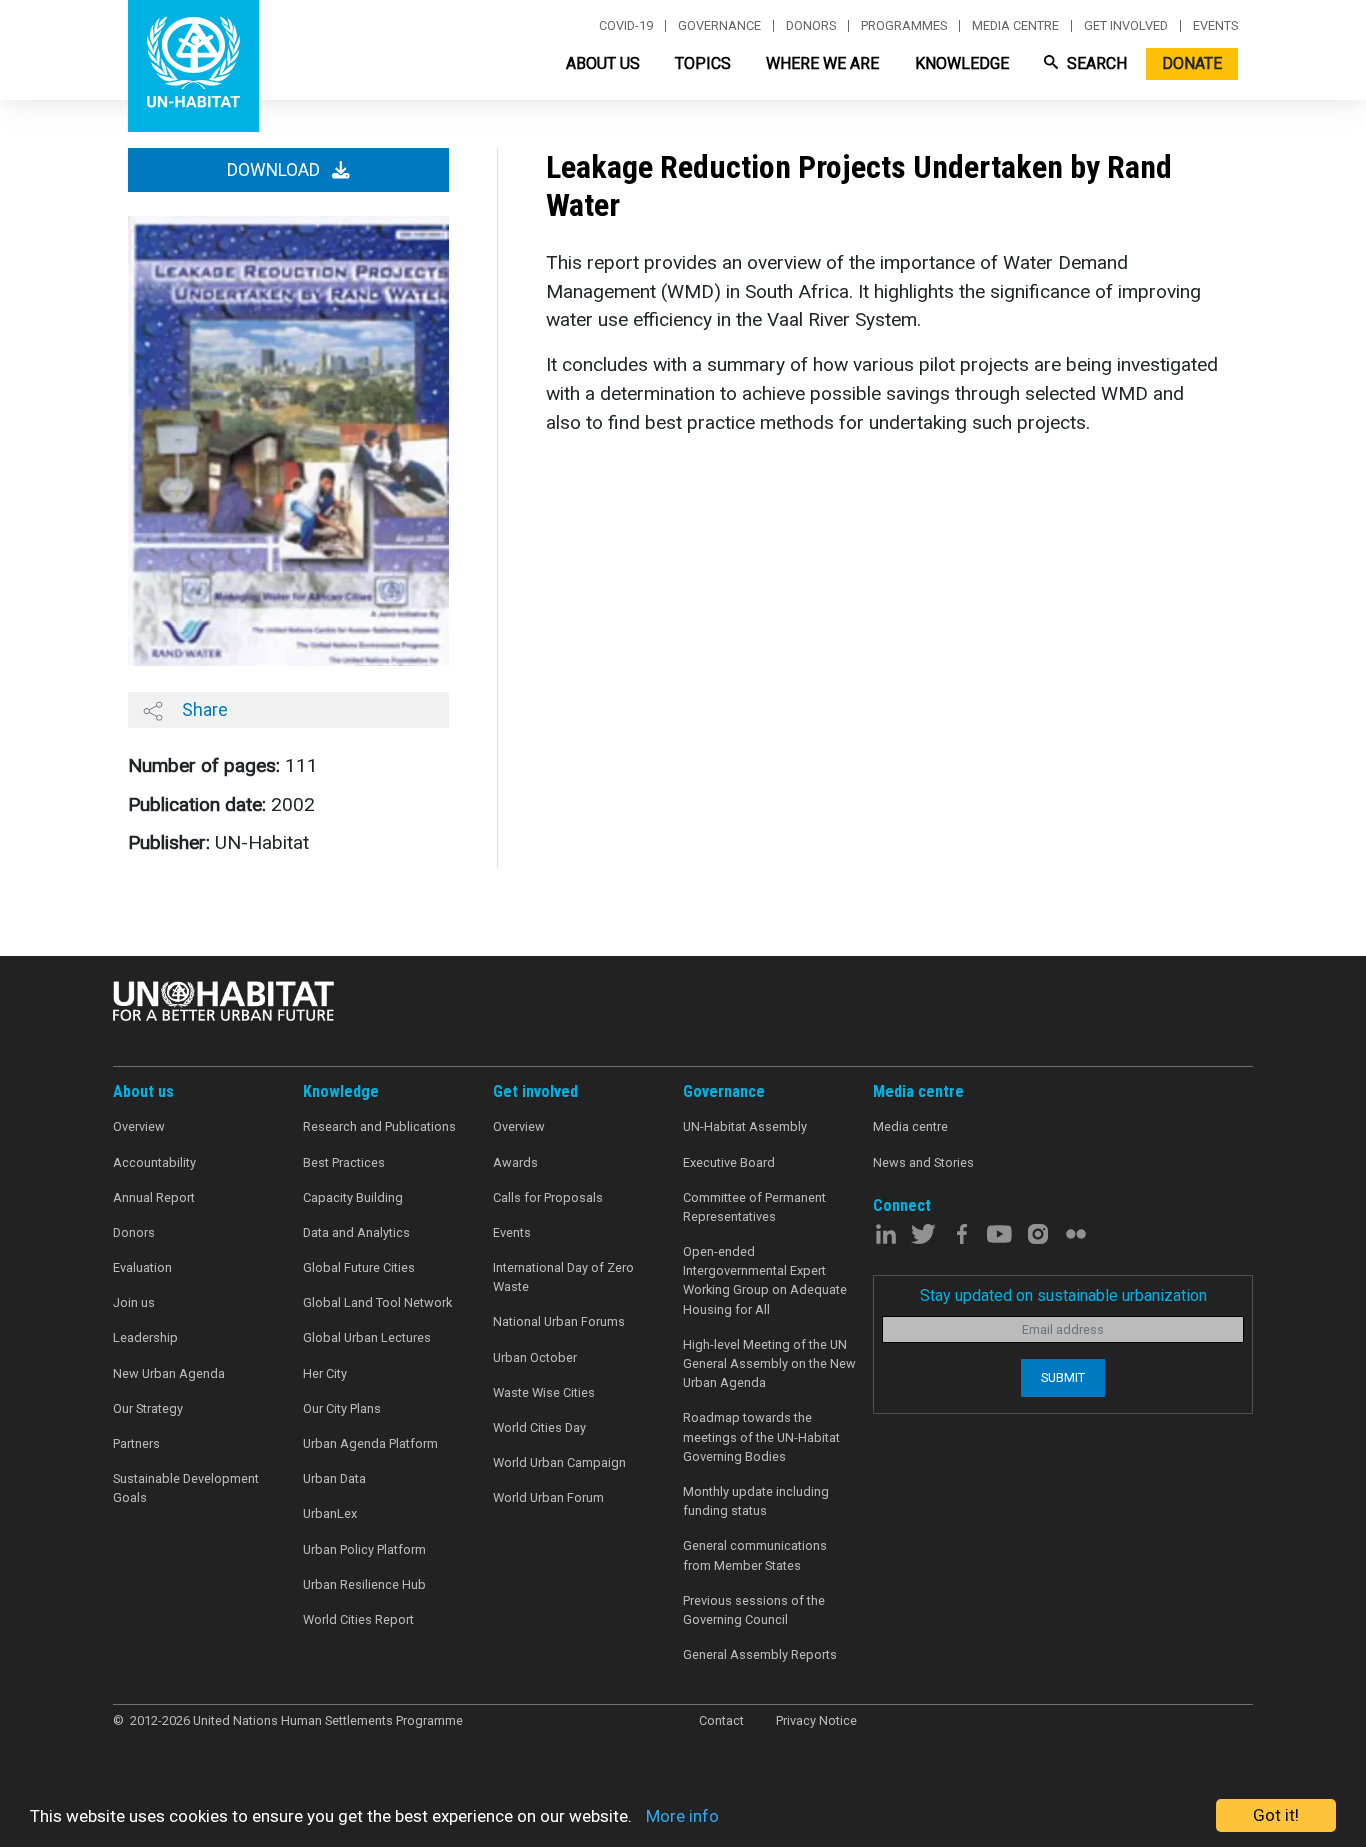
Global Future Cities (359, 1267)
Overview (139, 1126)
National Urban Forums (559, 1321)
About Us (603, 63)
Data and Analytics (356, 1232)
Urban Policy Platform (364, 1549)
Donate (1192, 63)
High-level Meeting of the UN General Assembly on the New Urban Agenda (769, 1363)
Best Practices (344, 1162)
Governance (719, 26)
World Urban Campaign (559, 1462)
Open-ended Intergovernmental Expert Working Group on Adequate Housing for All (765, 1280)
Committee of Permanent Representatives (754, 1207)
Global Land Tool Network (377, 1302)
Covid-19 (626, 26)
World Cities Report (358, 1619)
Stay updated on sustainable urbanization (1063, 1295)
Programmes (904, 26)
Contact (721, 1720)
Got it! (1276, 1815)
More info (682, 1816)
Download (275, 170)
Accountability (154, 1162)
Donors (811, 26)
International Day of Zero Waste (563, 1277)
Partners (136, 1443)
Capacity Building (353, 1197)
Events (1215, 26)
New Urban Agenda (169, 1373)
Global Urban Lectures (367, 1337)
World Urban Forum (548, 1497)
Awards (515, 1162)
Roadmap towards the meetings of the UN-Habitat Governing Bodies (761, 1436)
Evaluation (142, 1267)
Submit (1063, 1377)
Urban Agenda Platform (370, 1443)
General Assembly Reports (760, 1654)
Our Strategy (148, 1408)
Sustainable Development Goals (186, 1488)
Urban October (535, 1357)
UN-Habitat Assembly (745, 1126)
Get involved (1126, 26)
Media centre (1015, 26)
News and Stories (923, 1162)
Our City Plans (342, 1408)
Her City (325, 1373)
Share (203, 709)
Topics (703, 63)
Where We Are (822, 63)
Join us (134, 1302)
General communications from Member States (755, 1555)
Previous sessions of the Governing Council (754, 1610)
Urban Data (334, 1478)
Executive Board (729, 1162)
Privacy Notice (816, 1720)
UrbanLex (330, 1513)
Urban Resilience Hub (364, 1584)
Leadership (145, 1337)
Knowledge (962, 63)
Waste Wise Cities (544, 1392)
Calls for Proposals (548, 1197)
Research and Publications (379, 1126)
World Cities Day (539, 1427)
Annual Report (154, 1197)
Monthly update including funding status (756, 1501)
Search (1095, 63)
